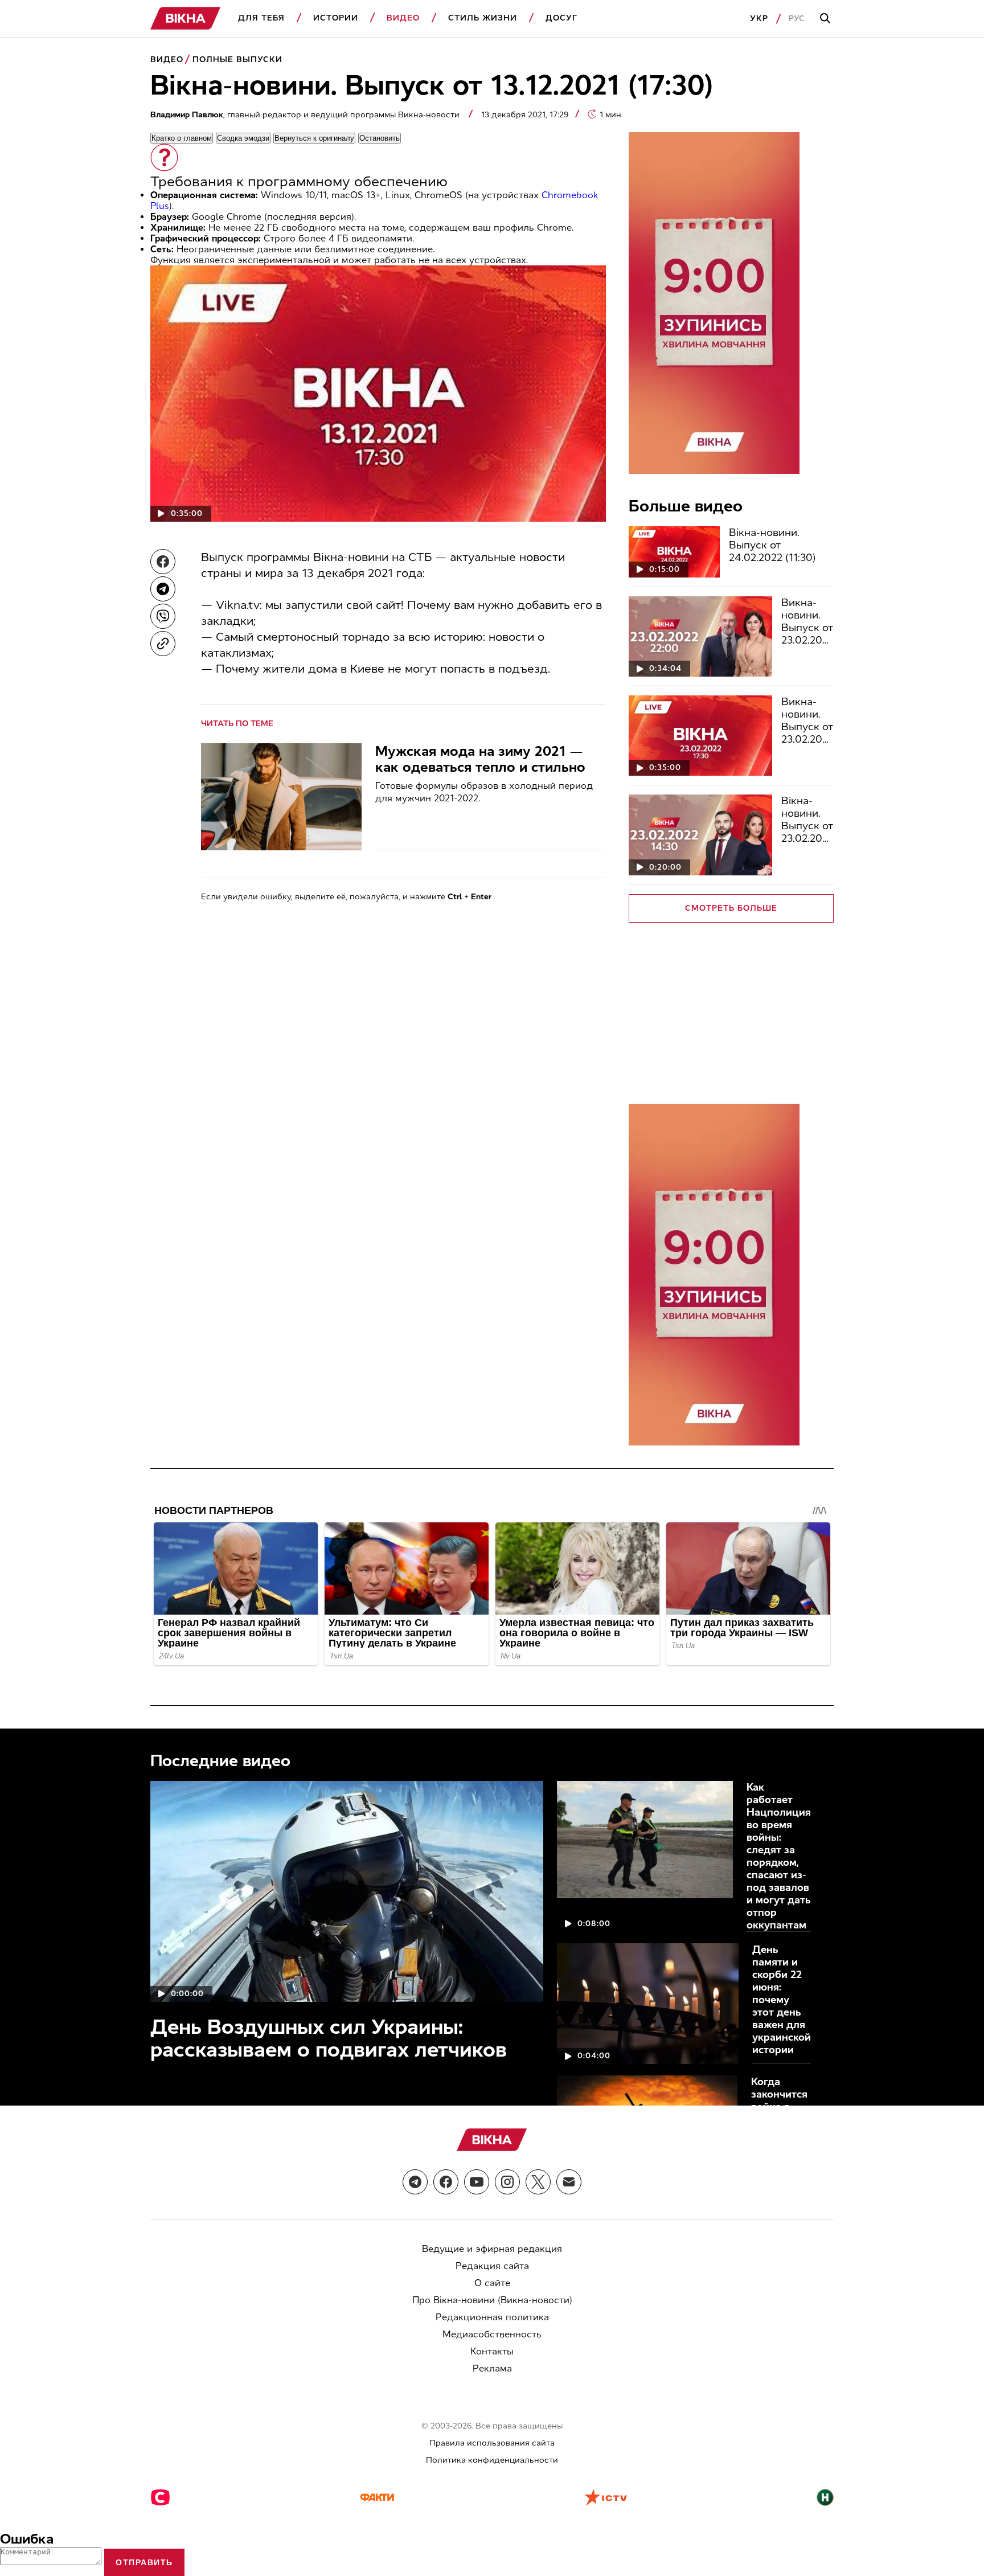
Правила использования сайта (492, 2443)
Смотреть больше (731, 908)
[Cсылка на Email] (569, 2182)
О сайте (492, 2283)
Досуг (561, 18)
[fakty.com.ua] (377, 2499)
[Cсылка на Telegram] (415, 2182)
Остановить (380, 138)
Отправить (144, 2562)
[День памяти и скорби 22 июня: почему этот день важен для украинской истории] (648, 2004)
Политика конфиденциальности (492, 2460)
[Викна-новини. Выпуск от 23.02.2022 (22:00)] (700, 636)
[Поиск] (827, 19)
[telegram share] (163, 589)
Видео (403, 18)
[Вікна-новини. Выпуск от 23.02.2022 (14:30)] (700, 835)
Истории (336, 18)
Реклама (492, 2368)
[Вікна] (186, 19)
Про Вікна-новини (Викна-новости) (492, 2300)
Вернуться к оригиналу (314, 138)
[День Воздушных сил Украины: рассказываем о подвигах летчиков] (347, 1891)
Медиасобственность (492, 2334)
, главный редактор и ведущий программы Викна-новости (306, 115)
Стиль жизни (483, 18)
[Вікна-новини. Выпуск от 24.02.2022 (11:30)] (674, 552)
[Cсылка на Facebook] (446, 2182)
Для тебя (261, 18)
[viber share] (163, 616)
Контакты (492, 2351)
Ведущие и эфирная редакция (492, 2249)
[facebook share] (163, 562)
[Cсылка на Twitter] (538, 2182)
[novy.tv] (825, 2499)
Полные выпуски (237, 60)
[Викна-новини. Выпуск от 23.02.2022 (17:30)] (700, 736)
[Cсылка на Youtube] (477, 2182)
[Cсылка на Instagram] (507, 2182)
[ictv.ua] (606, 2499)
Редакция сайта (492, 2266)
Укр (759, 19)
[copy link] (163, 644)
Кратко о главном (182, 138)
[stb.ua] (160, 2499)
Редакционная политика (492, 2317)
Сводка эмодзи (243, 138)
